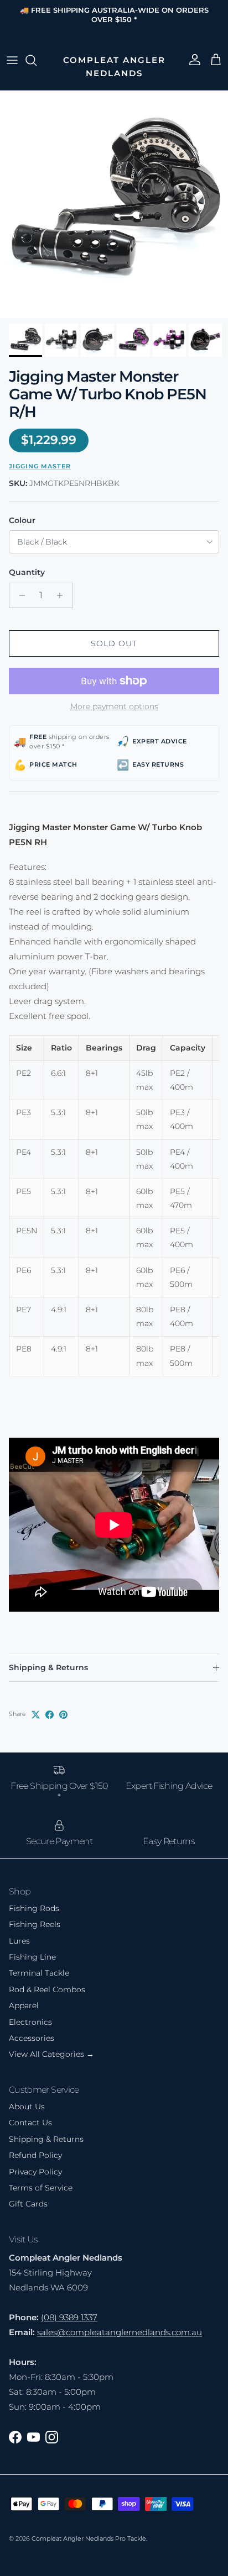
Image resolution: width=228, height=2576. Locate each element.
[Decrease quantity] (19, 595)
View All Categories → (51, 2054)
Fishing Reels (35, 1924)
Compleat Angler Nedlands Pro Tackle (89, 2538)
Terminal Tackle (39, 1973)
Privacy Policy (35, 2172)
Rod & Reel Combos (47, 1989)
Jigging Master (40, 466)
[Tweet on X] (36, 1715)
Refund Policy (35, 2155)
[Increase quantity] (63, 595)
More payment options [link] (114, 707)
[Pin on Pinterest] (63, 1715)
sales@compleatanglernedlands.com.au (120, 2332)
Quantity (27, 572)
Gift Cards (28, 2204)
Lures (19, 1941)
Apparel (24, 2005)
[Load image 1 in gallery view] (114, 204)
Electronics (30, 2022)
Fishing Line (32, 1957)
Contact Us (30, 2123)
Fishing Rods (34, 1908)
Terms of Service (41, 2188)
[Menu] (12, 60)
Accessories (32, 2038)
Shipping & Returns (48, 1667)
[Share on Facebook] (50, 1715)
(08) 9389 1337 (69, 2317)
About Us (27, 2107)
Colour (22, 520)
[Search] (37, 60)
